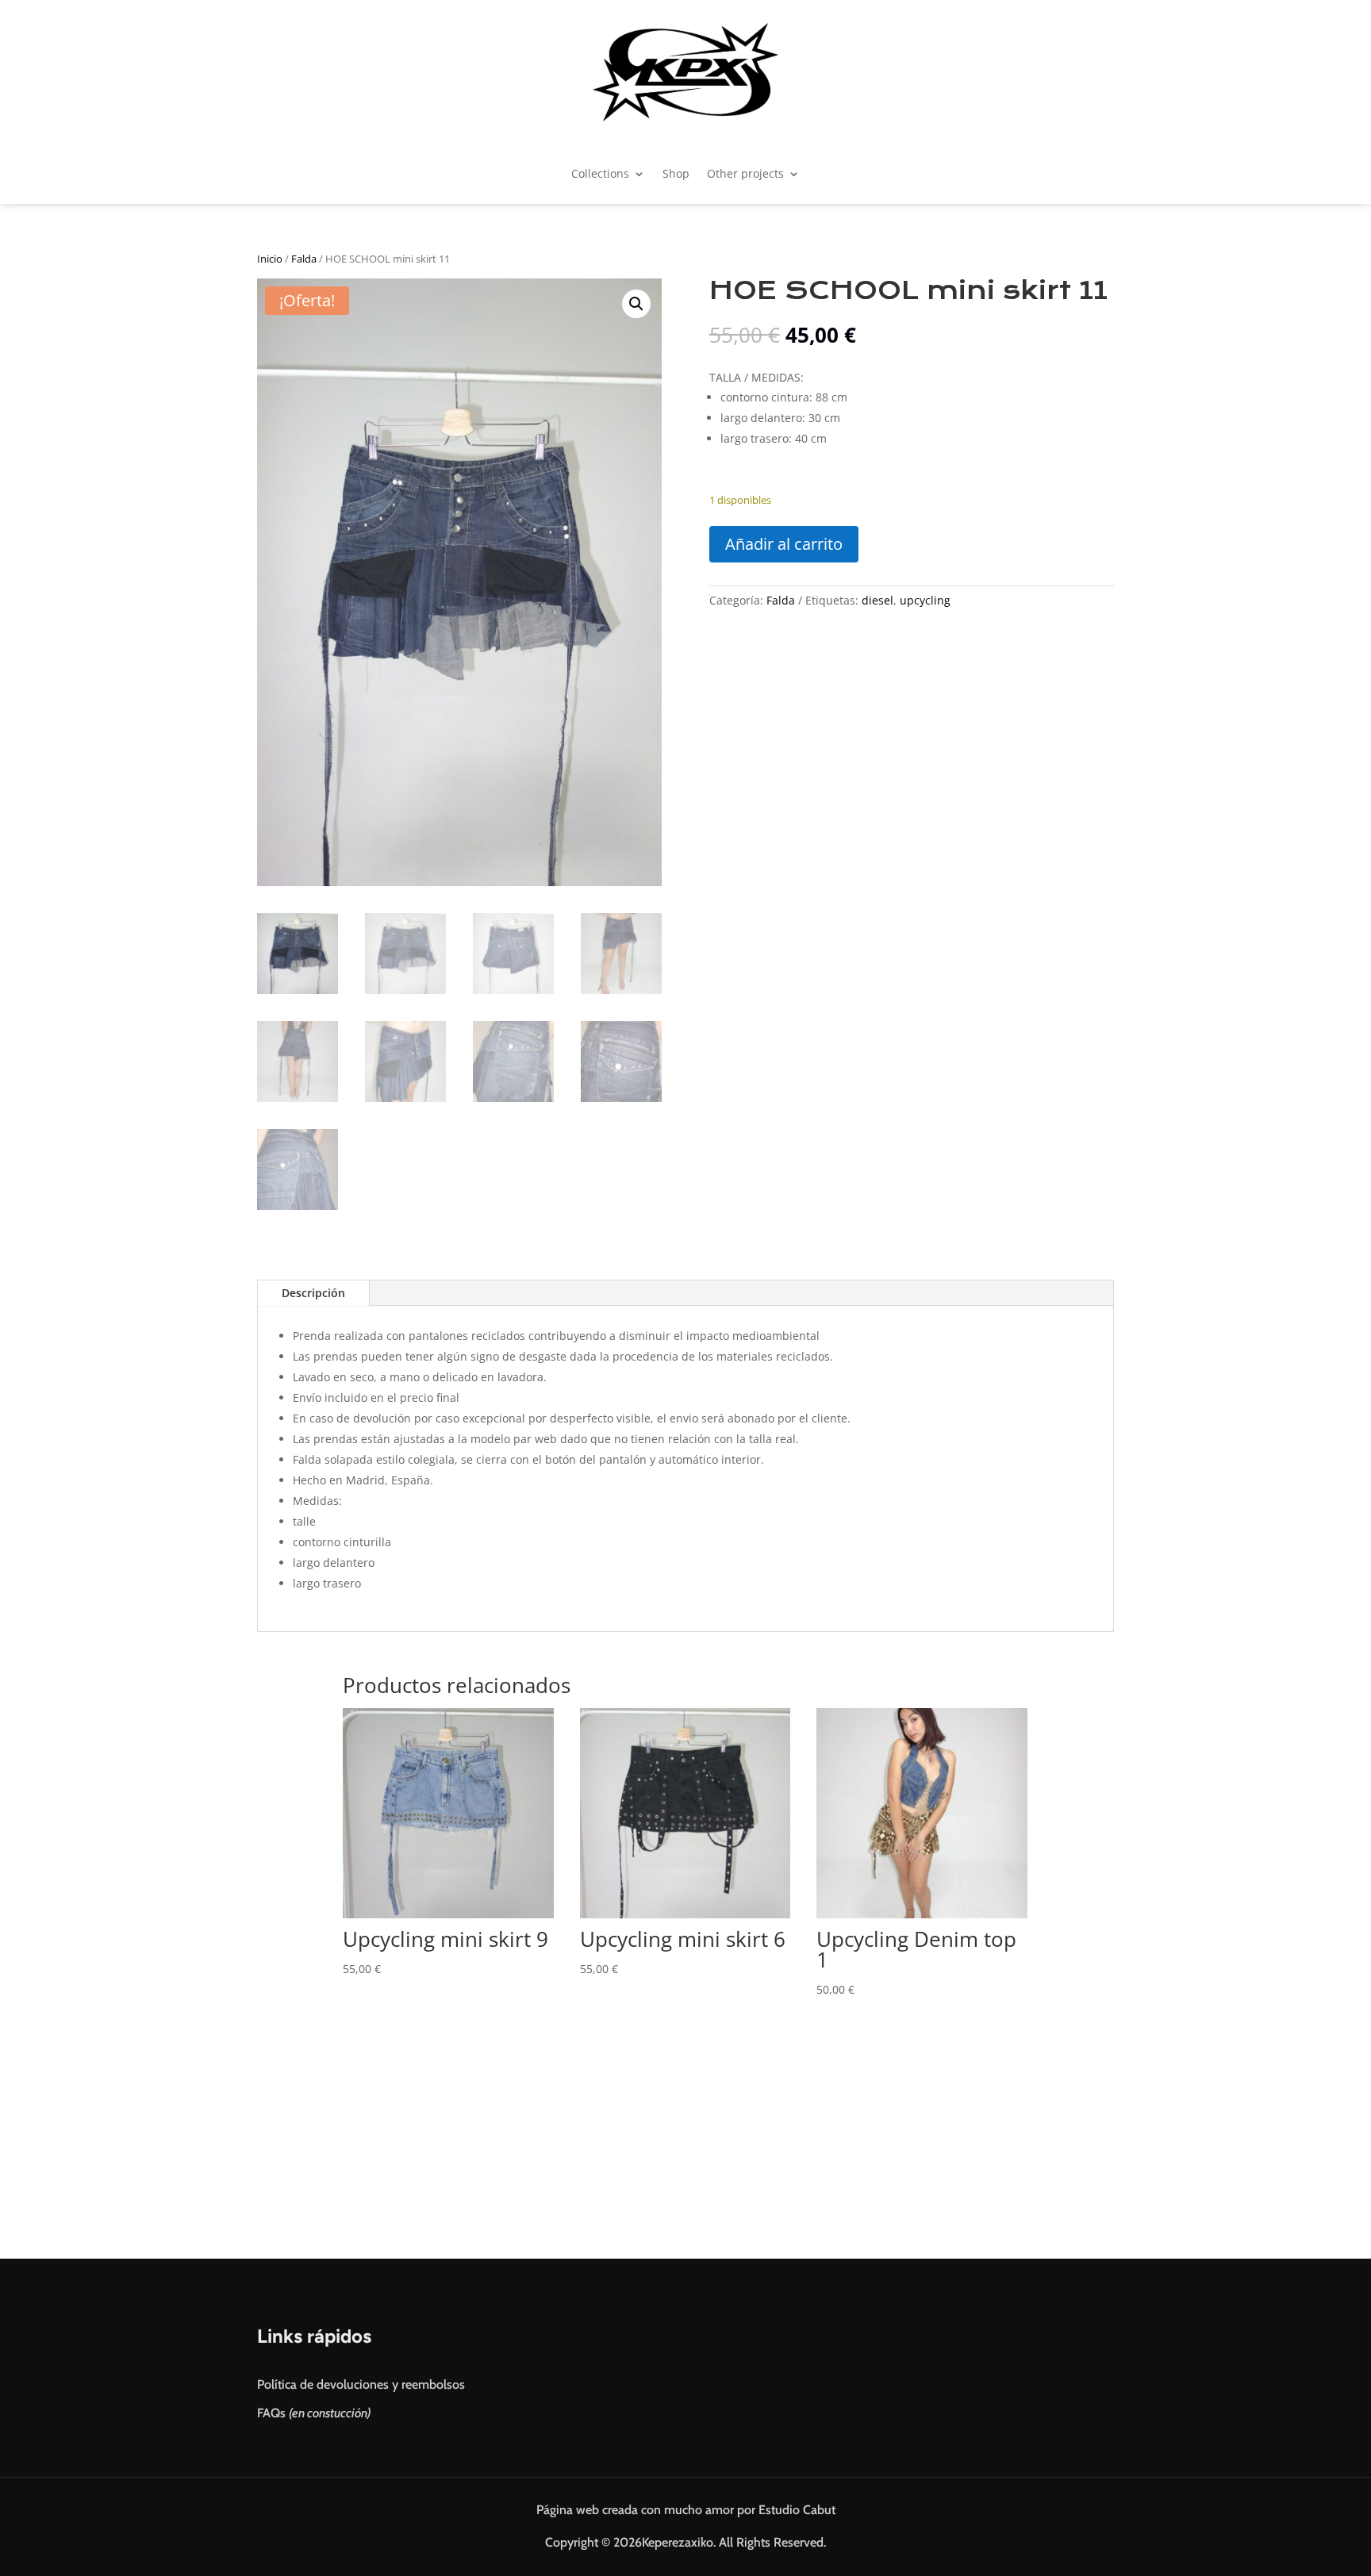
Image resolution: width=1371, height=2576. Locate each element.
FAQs (314, 2413)
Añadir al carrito (784, 544)
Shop (676, 173)
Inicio (270, 259)
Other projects (745, 173)
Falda (304, 259)
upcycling (925, 600)
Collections (600, 173)
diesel (878, 600)
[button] (636, 304)
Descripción (313, 1293)
